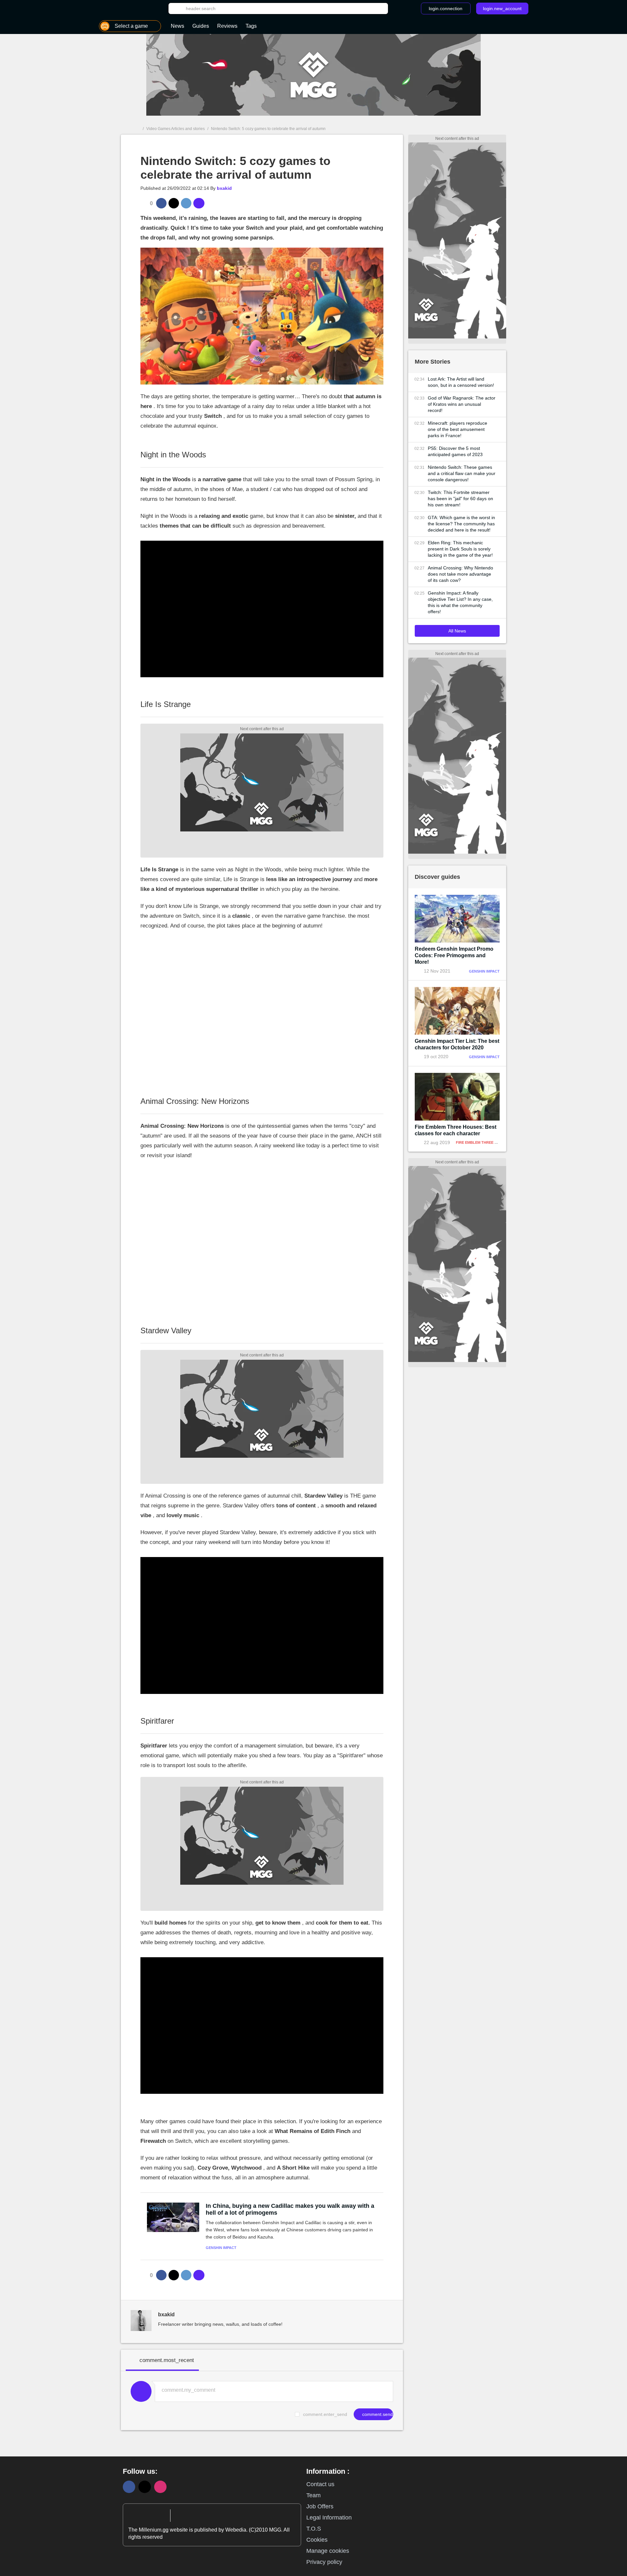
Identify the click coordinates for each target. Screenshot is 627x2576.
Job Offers (320, 2506)
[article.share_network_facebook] (161, 203)
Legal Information (329, 2518)
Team (313, 2495)
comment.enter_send (325, 2414)
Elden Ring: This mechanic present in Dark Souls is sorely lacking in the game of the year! (460, 549)
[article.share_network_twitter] (174, 203)
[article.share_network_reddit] (186, 203)
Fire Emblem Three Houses (483, 1142)
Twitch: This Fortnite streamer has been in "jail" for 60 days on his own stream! (460, 499)
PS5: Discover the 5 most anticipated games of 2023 (455, 451)
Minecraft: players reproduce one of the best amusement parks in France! (458, 429)
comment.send (377, 2414)
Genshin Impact (221, 2248)
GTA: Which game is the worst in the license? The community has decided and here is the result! (461, 524)
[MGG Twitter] (145, 2487)
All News (457, 631)
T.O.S (314, 2529)
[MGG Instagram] (160, 2487)
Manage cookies (328, 2551)
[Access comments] (199, 203)
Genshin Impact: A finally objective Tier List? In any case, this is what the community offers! (460, 602)
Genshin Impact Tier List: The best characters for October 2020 (457, 1044)
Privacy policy (324, 2562)
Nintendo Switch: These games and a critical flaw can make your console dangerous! (462, 473)
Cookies (317, 2540)
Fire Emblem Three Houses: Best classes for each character (456, 1130)
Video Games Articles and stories (176, 129)
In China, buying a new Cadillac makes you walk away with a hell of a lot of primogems (290, 2209)
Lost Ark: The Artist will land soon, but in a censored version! (461, 382)
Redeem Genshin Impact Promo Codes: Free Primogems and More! (454, 955)
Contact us (320, 2484)
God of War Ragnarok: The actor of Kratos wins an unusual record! (462, 404)
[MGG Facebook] (129, 2487)
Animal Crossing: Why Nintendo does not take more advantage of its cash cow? (460, 574)
